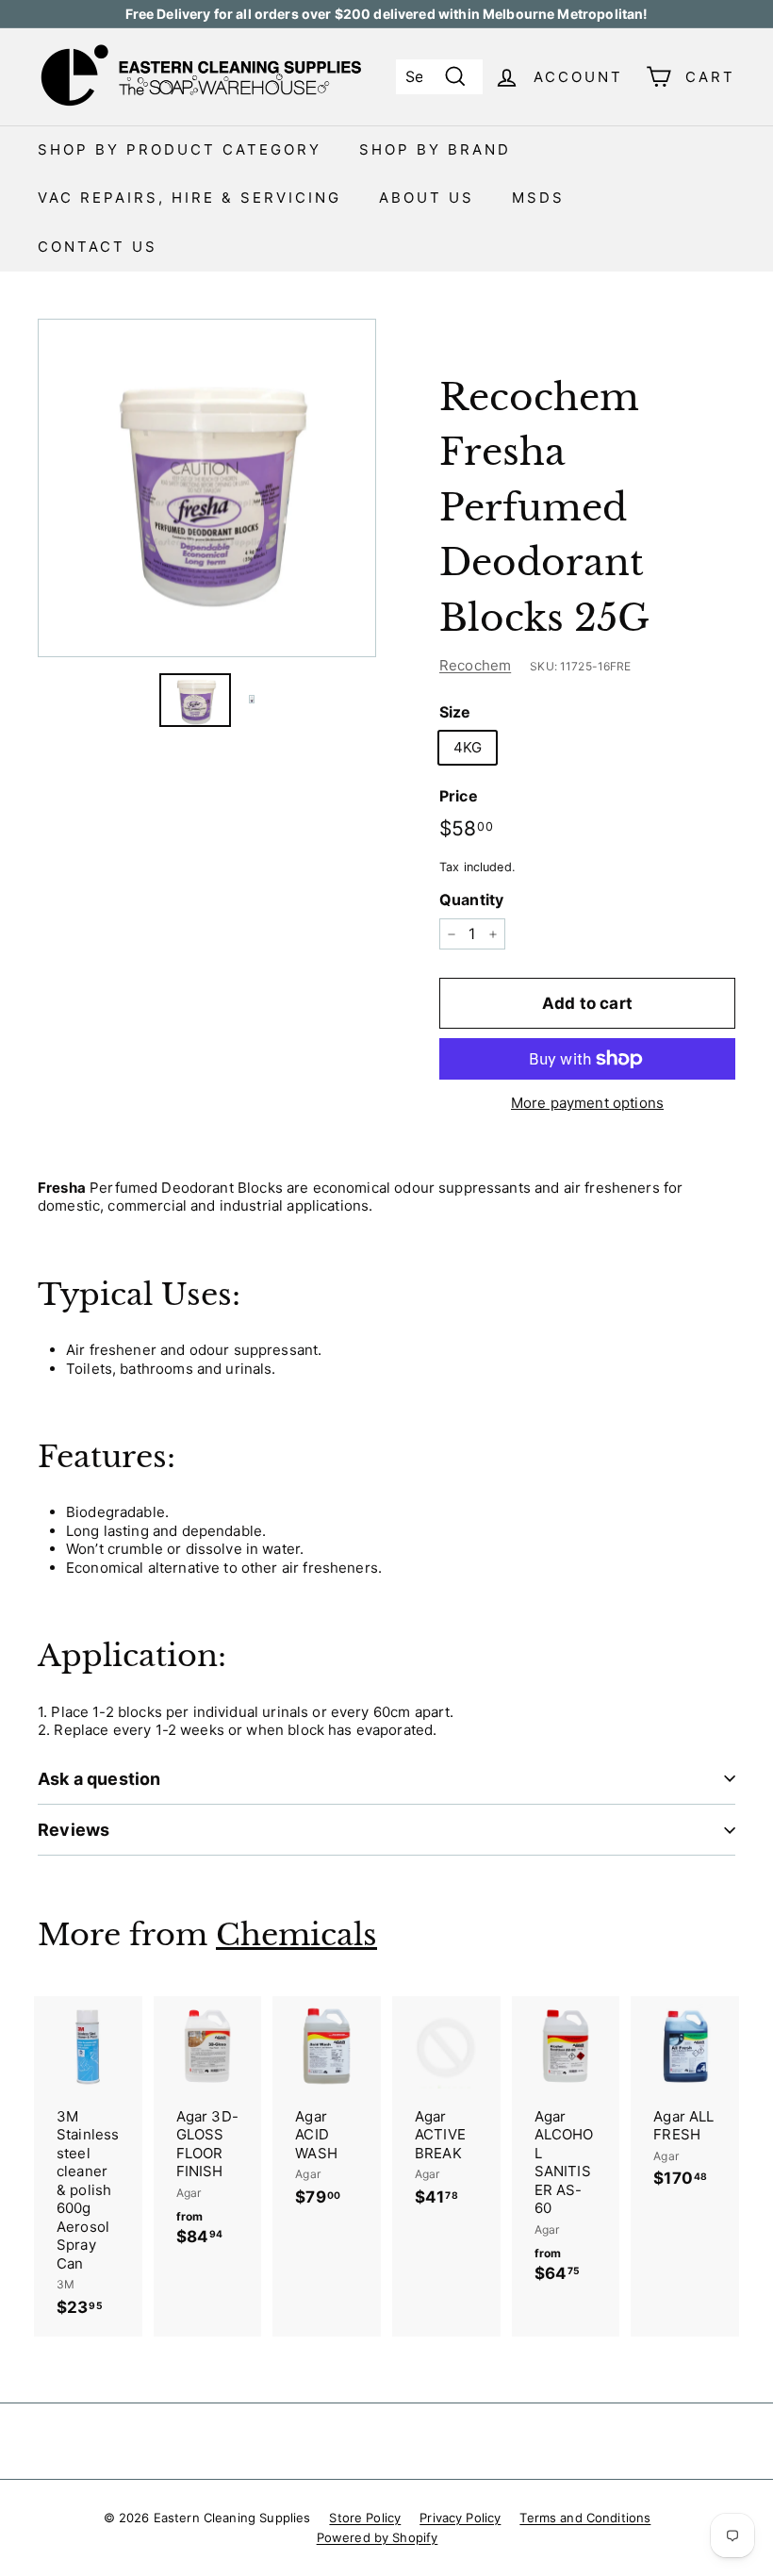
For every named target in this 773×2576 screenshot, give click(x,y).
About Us (427, 198)
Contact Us (98, 247)
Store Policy (365, 2518)
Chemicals (296, 1935)
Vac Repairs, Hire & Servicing (189, 198)
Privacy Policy (460, 2518)
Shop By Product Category (180, 149)
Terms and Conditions (585, 2518)
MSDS (538, 198)
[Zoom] (207, 488)
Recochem (475, 665)
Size (455, 712)
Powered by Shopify (378, 2537)
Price (459, 796)
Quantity (471, 900)
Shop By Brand (435, 149)
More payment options (587, 1103)
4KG (468, 747)
